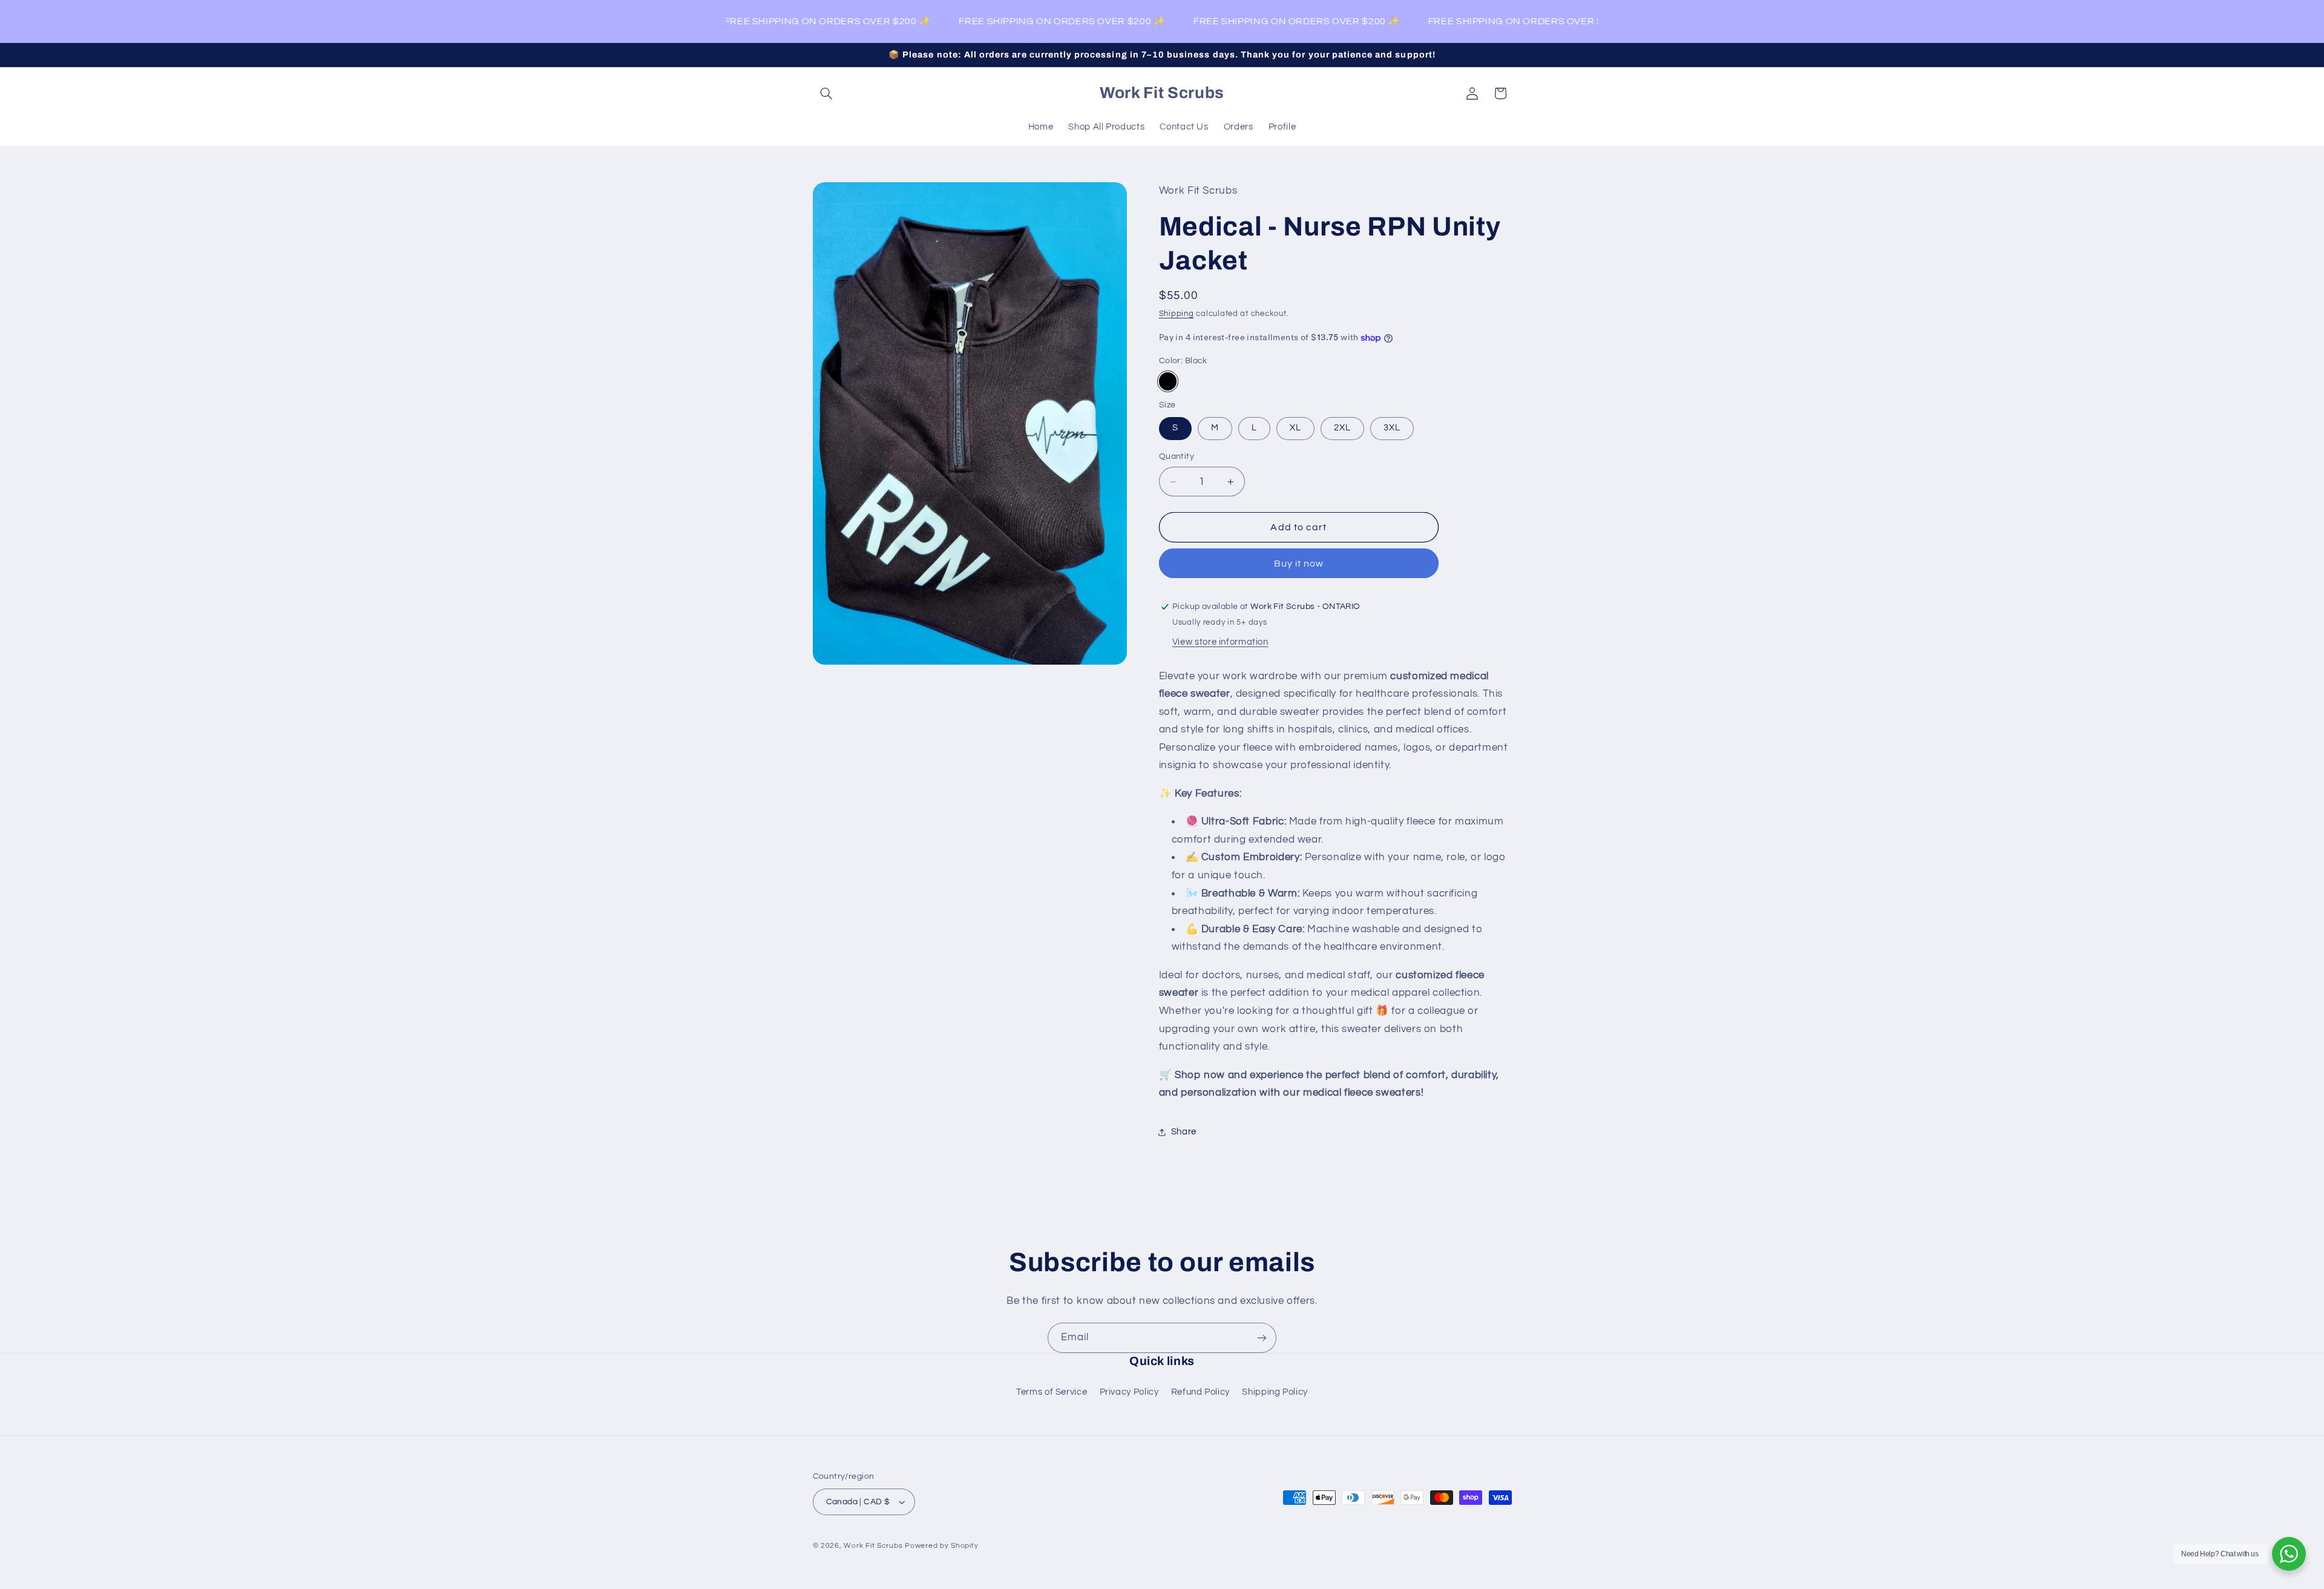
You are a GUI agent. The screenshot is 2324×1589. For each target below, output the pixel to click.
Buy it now (1299, 564)
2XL (1342, 428)
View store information (1220, 642)
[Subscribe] (1262, 1337)
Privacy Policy (1129, 1392)
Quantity (1177, 457)
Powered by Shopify (941, 1546)
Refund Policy (1200, 1392)
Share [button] (1184, 1132)
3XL (1392, 428)
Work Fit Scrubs (873, 1546)
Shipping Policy (1275, 1392)
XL (1295, 428)
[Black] (1168, 381)
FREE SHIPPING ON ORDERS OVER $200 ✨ (806, 21)
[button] (827, 93)
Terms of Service (1052, 1392)
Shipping (1177, 314)
